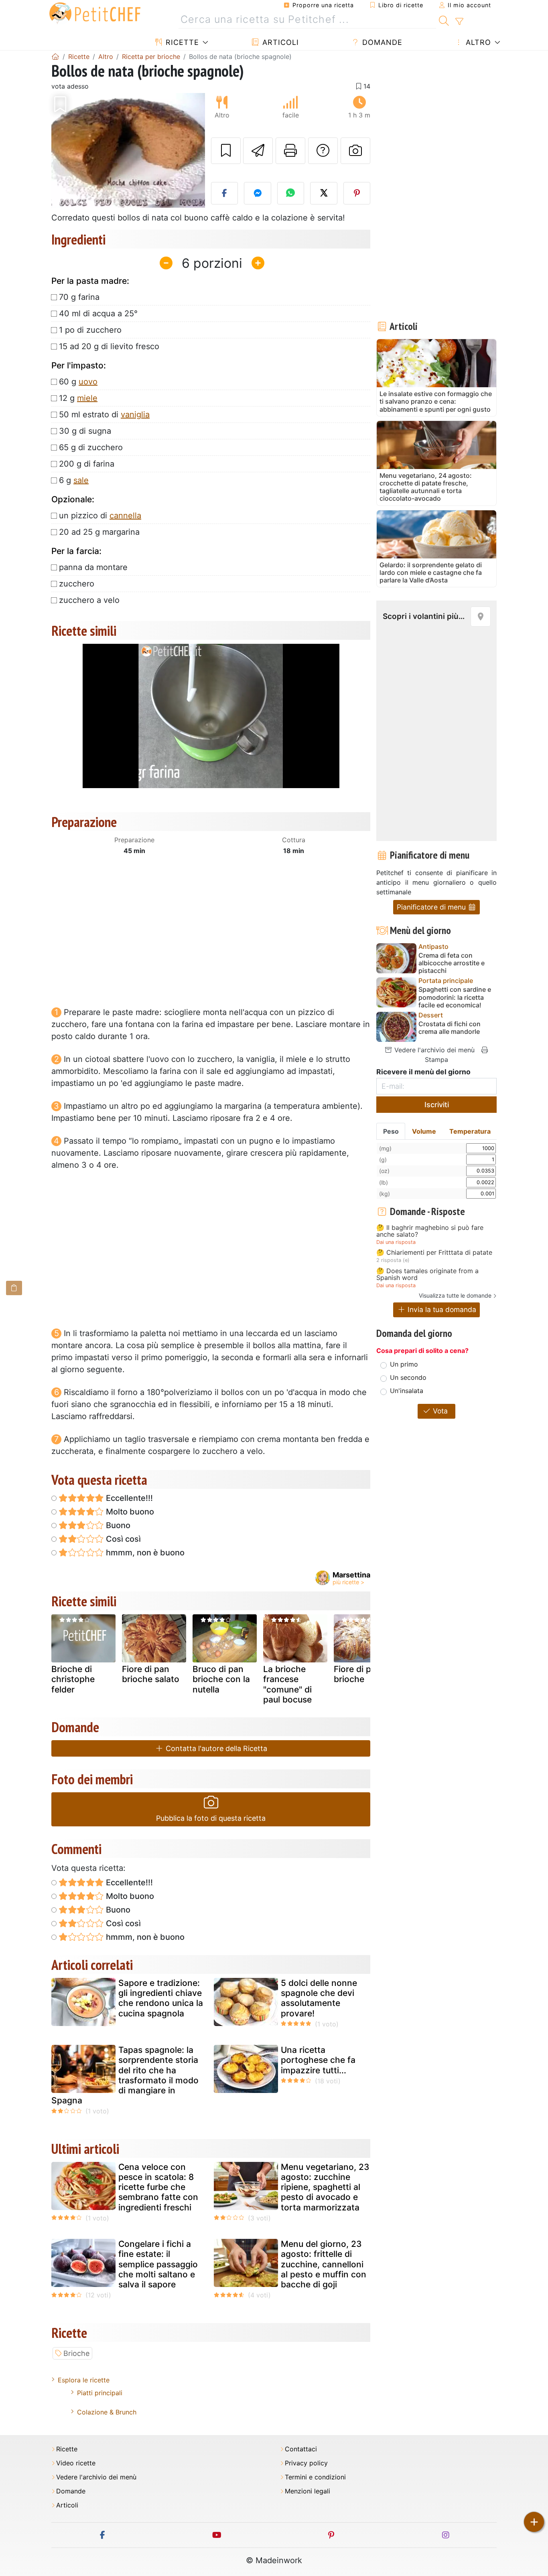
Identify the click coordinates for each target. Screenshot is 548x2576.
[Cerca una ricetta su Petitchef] (444, 20)
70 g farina (79, 297)
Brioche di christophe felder (73, 1679)
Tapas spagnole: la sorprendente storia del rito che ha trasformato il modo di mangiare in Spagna (125, 2075)
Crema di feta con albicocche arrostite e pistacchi (452, 963)
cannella (125, 516)
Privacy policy (306, 2463)
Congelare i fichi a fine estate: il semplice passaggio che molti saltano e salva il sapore (158, 2264)
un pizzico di (100, 516)
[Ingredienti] (14, 1288)
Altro (477, 42)
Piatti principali (100, 2393)
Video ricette (76, 2463)
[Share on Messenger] (258, 193)
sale (81, 480)
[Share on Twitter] (324, 193)
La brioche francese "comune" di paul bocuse (287, 1684)
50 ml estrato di (104, 415)
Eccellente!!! (128, 1498)
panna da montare (93, 567)
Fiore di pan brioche (357, 1674)
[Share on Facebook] (225, 193)
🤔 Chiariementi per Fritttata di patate (434, 1253)
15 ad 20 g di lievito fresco (109, 346)
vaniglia (135, 415)
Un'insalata (407, 1391)
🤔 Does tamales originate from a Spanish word (427, 1275)
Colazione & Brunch (107, 2412)
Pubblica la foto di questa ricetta (211, 1818)
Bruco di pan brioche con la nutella (221, 1679)
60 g (78, 382)
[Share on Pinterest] (357, 193)
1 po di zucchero (90, 330)
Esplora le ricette (84, 2380)
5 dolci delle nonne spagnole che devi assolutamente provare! (319, 1998)
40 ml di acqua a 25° (98, 313)
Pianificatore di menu (432, 907)
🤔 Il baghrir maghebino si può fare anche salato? (430, 1231)
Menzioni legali (307, 2491)
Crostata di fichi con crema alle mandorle (450, 1028)
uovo (88, 382)
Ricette (181, 42)
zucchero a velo (89, 600)
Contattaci (301, 2449)
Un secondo (408, 1377)
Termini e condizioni (315, 2477)
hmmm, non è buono (144, 1553)
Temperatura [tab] (470, 1131)
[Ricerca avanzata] (459, 22)
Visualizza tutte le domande (455, 1295)
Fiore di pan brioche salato (151, 1674)
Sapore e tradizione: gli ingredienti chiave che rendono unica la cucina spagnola (161, 1998)
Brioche (76, 2353)
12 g (78, 398)
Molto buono (129, 1512)
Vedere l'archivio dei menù (433, 1050)
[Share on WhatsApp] (291, 193)
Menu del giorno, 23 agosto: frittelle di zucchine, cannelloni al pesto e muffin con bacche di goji (324, 2264)
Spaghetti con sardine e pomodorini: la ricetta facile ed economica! (455, 997)
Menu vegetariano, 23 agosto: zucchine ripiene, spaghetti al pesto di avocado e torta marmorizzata (325, 2187)
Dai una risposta (396, 1242)
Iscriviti (437, 1105)
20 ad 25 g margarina (99, 532)
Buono (117, 1525)
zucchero (77, 584)
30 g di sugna (85, 431)
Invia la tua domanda (441, 1309)
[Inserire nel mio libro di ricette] (226, 151)
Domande (381, 42)
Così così (122, 1539)
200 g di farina (87, 464)
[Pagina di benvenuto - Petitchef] (55, 57)
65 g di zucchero (91, 447)
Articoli (279, 42)
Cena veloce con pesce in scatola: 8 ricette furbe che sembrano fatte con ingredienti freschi (158, 2187)
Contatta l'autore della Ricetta (215, 1748)
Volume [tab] (424, 1131)
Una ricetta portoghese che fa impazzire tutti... (318, 2060)
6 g (74, 480)
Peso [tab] (391, 1131)
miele (87, 398)
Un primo (404, 1364)
